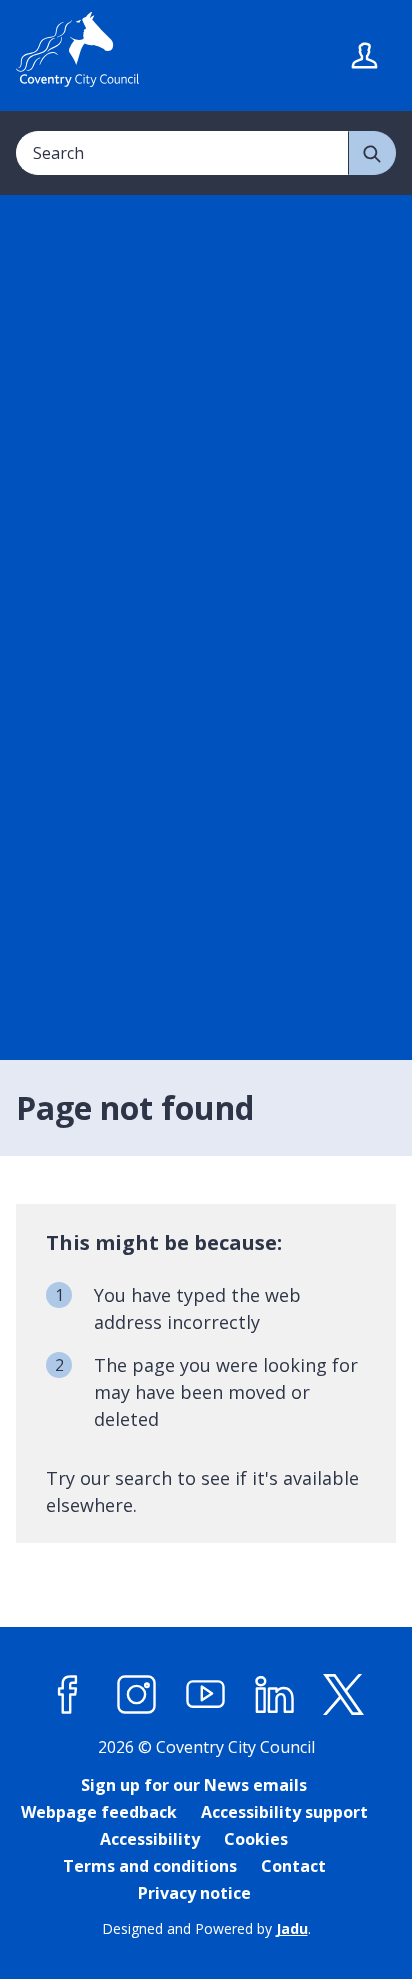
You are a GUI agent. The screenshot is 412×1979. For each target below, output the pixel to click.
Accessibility (150, 1839)
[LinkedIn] (275, 1695)
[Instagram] (137, 1695)
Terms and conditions (150, 1866)
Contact (293, 1866)
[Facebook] (68, 1695)
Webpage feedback (99, 1812)
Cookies (256, 1839)
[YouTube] (206, 1695)
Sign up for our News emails (194, 1785)
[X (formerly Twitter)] (344, 1695)
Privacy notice (194, 1893)
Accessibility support (284, 1812)
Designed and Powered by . (206, 1928)
